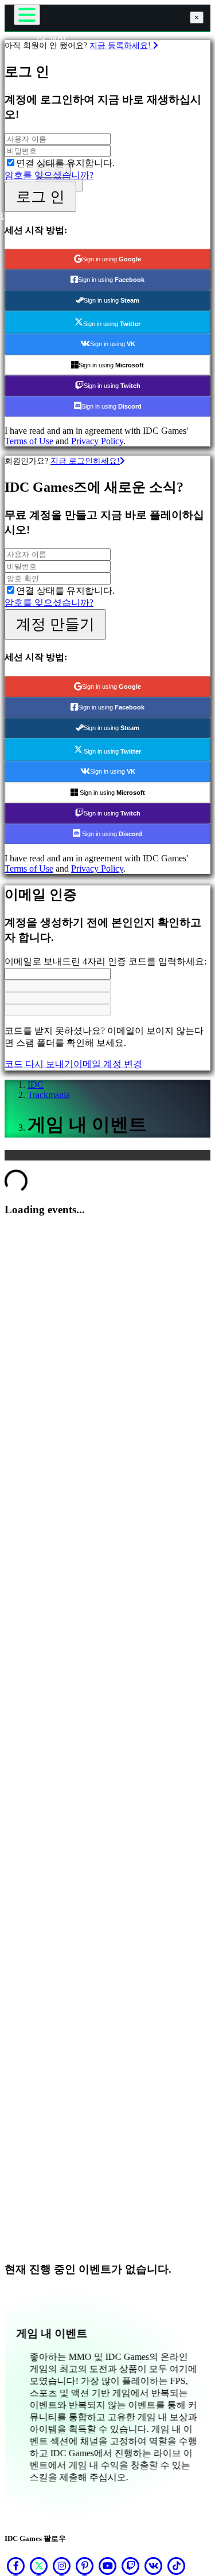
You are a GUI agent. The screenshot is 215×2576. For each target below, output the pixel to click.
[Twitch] (131, 2566)
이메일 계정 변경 (108, 1064)
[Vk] (154, 2566)
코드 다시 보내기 (39, 1064)
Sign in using (112, 259)
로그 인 (40, 197)
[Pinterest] (85, 2566)
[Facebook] (16, 2566)
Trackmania (49, 1095)
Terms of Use (29, 441)
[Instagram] (62, 2566)
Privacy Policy (97, 441)
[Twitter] (39, 2566)
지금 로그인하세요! (85, 461)
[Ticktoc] (177, 2566)
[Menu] (27, 15)
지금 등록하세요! (121, 45)
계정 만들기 (55, 624)
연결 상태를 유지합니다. (65, 163)
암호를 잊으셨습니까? (49, 175)
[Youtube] (108, 2566)
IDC (36, 1085)
